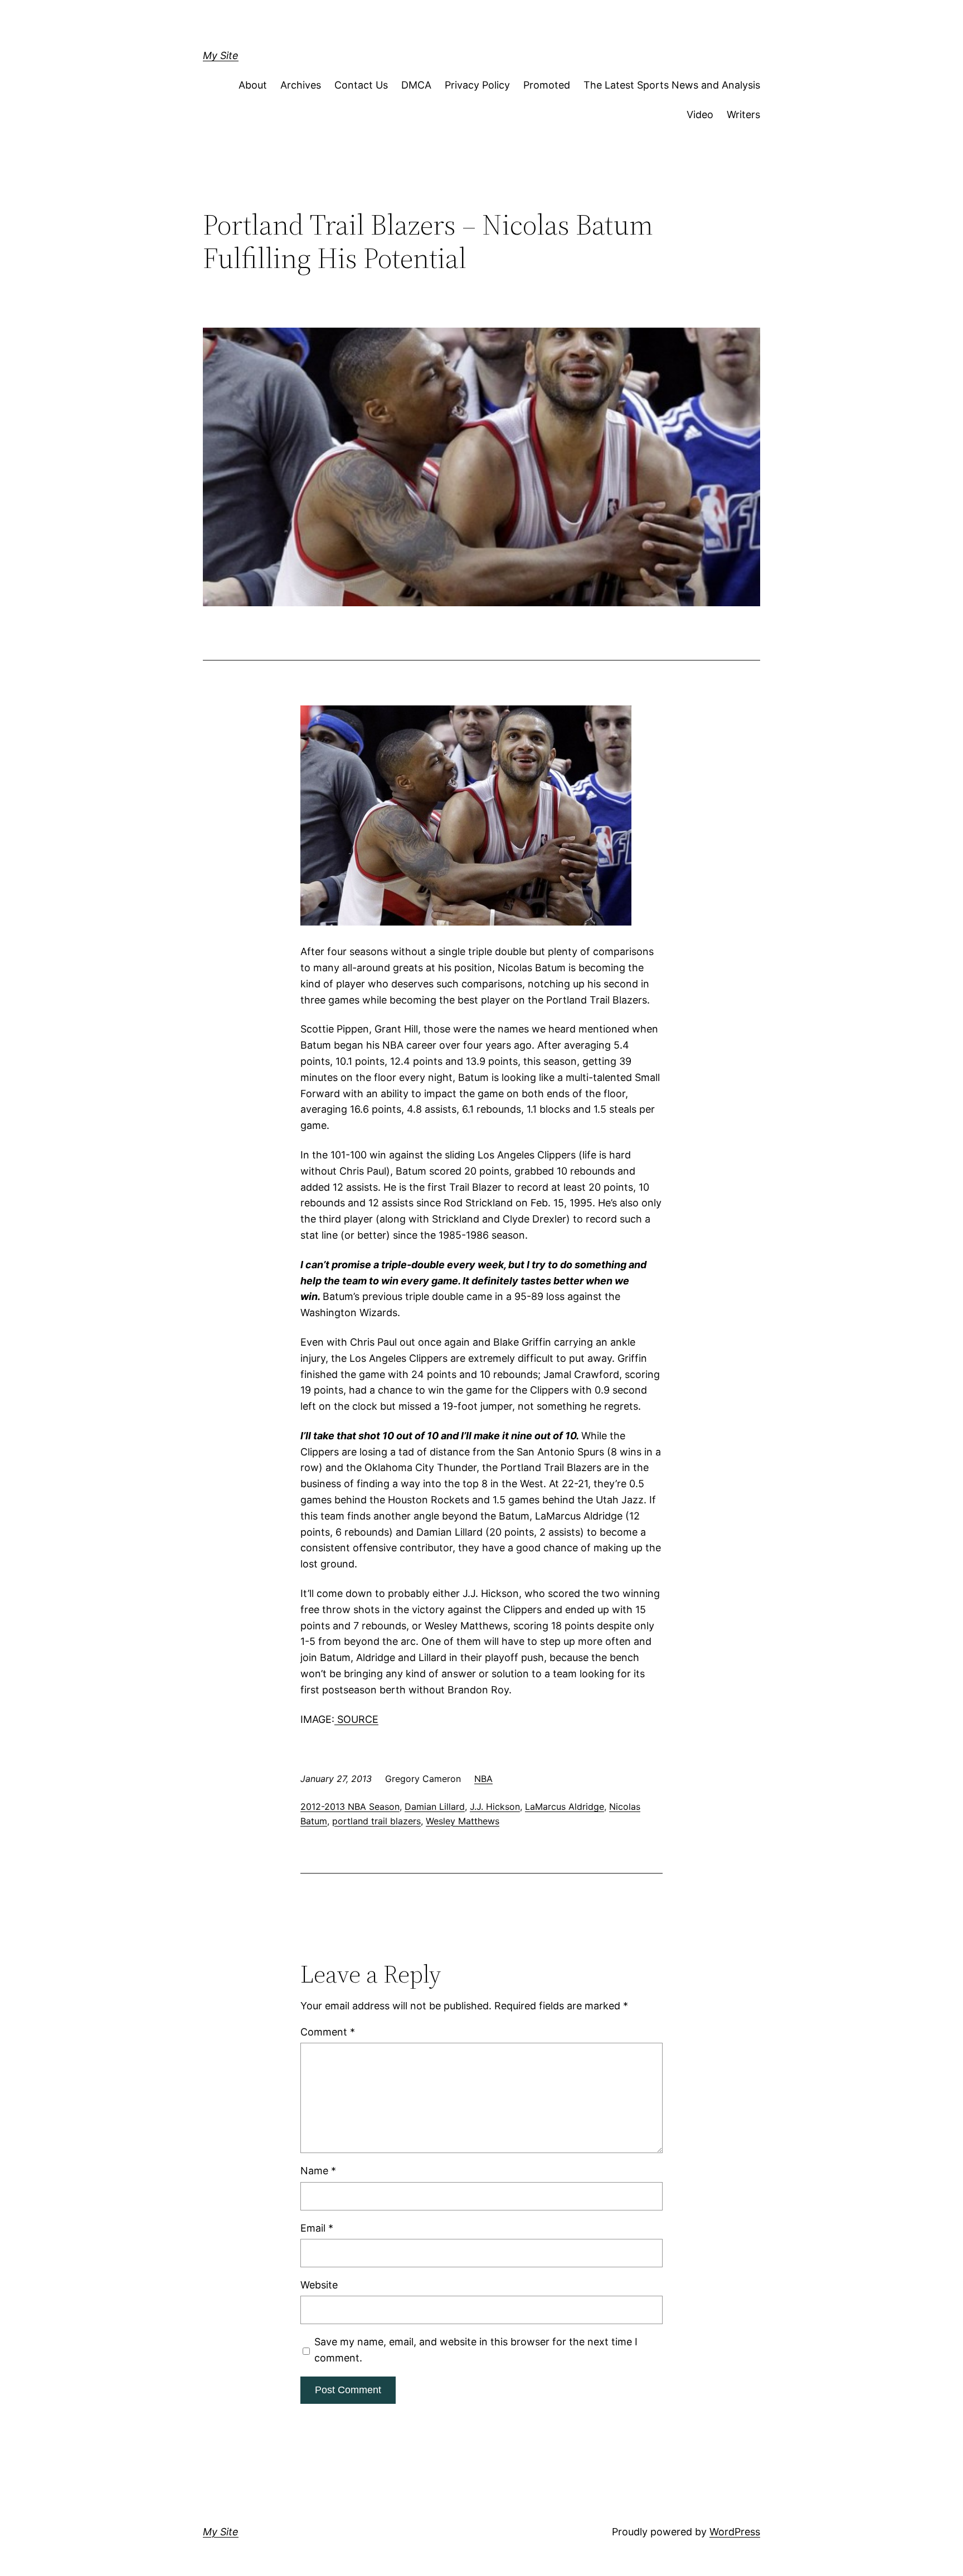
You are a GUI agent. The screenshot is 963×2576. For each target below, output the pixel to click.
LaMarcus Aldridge (565, 1806)
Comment (328, 2032)
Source (356, 1719)
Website (319, 2285)
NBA (483, 1779)
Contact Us (361, 85)
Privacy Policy (477, 85)
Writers (743, 115)
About (253, 85)
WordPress (735, 2532)
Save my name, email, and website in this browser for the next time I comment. (476, 2350)
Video (700, 115)
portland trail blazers (376, 1821)
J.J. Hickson (495, 1806)
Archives (301, 85)
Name (318, 2171)
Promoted (547, 85)
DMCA (416, 85)
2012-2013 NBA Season (350, 1806)
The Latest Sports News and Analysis (672, 85)
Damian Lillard (435, 1806)
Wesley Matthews (463, 1821)
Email (317, 2228)
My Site (221, 55)
